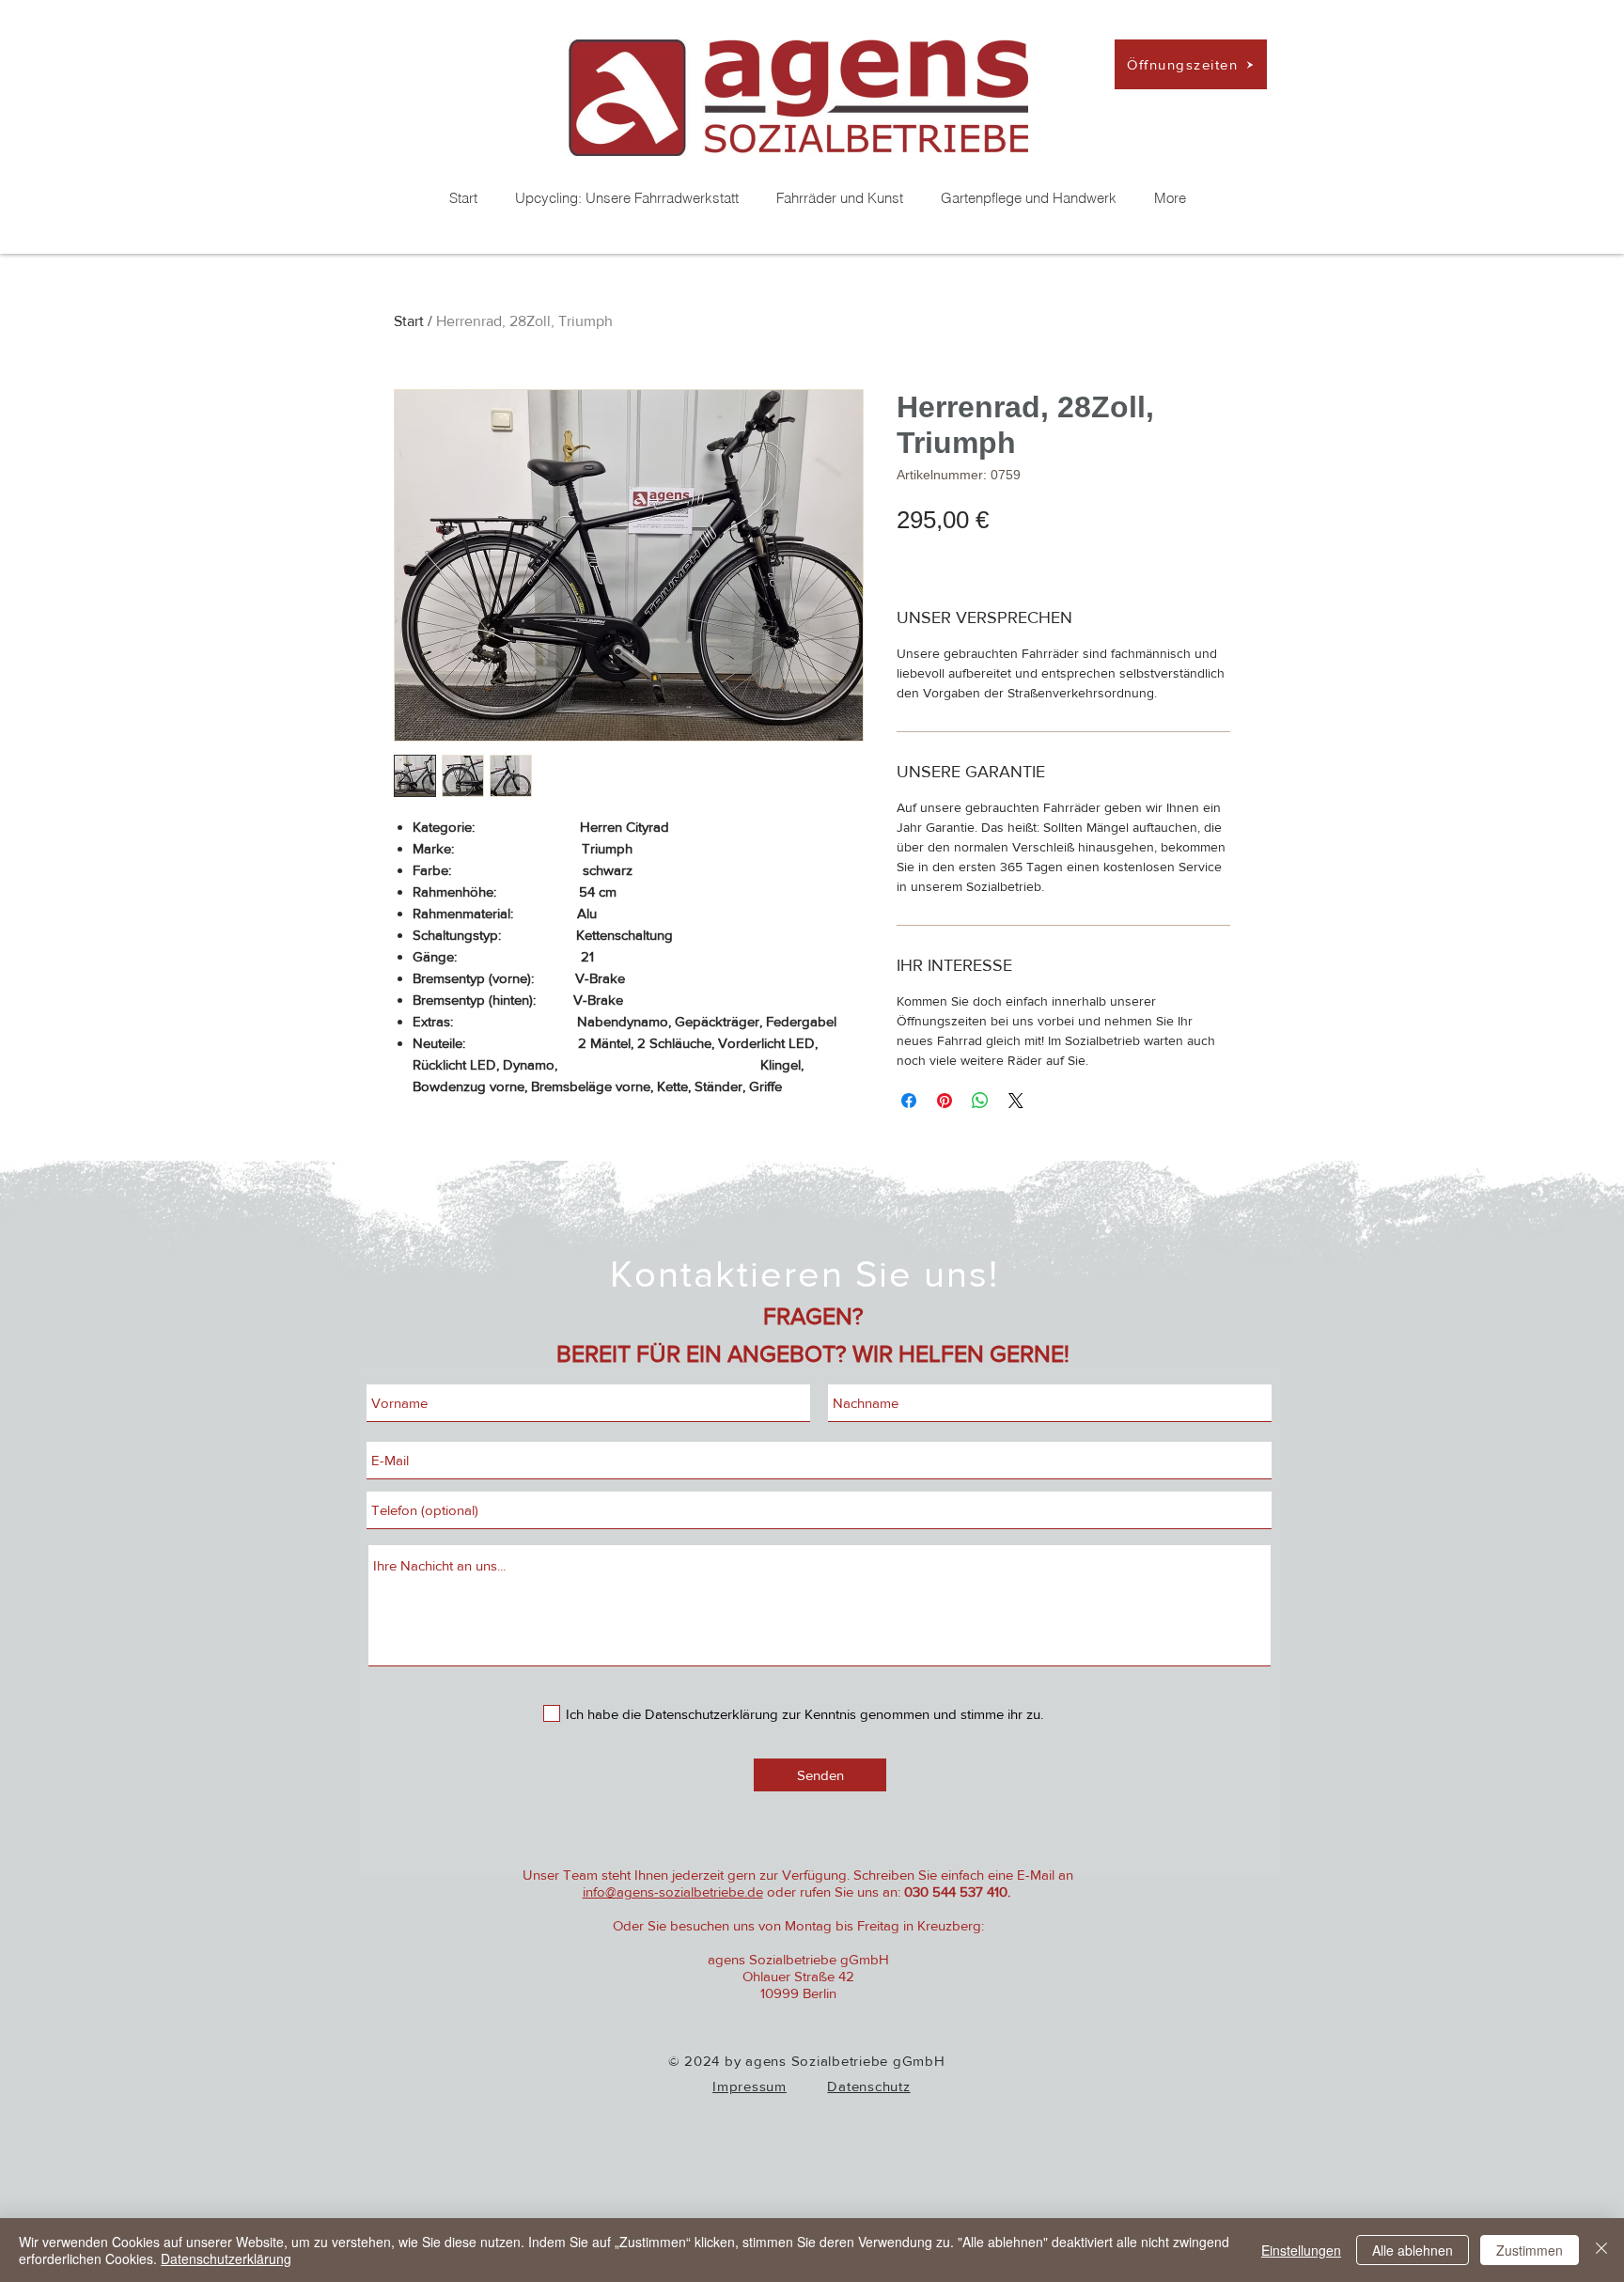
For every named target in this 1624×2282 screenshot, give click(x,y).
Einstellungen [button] (1301, 2250)
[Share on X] (1016, 1101)
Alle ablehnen (1413, 2250)
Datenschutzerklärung (226, 2259)
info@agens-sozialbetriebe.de (673, 1891)
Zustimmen (1530, 2250)
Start (409, 321)
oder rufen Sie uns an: (887, 1891)
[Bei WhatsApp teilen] (980, 1101)
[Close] (1601, 2250)
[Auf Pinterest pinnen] (945, 1101)
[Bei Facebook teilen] (909, 1101)
